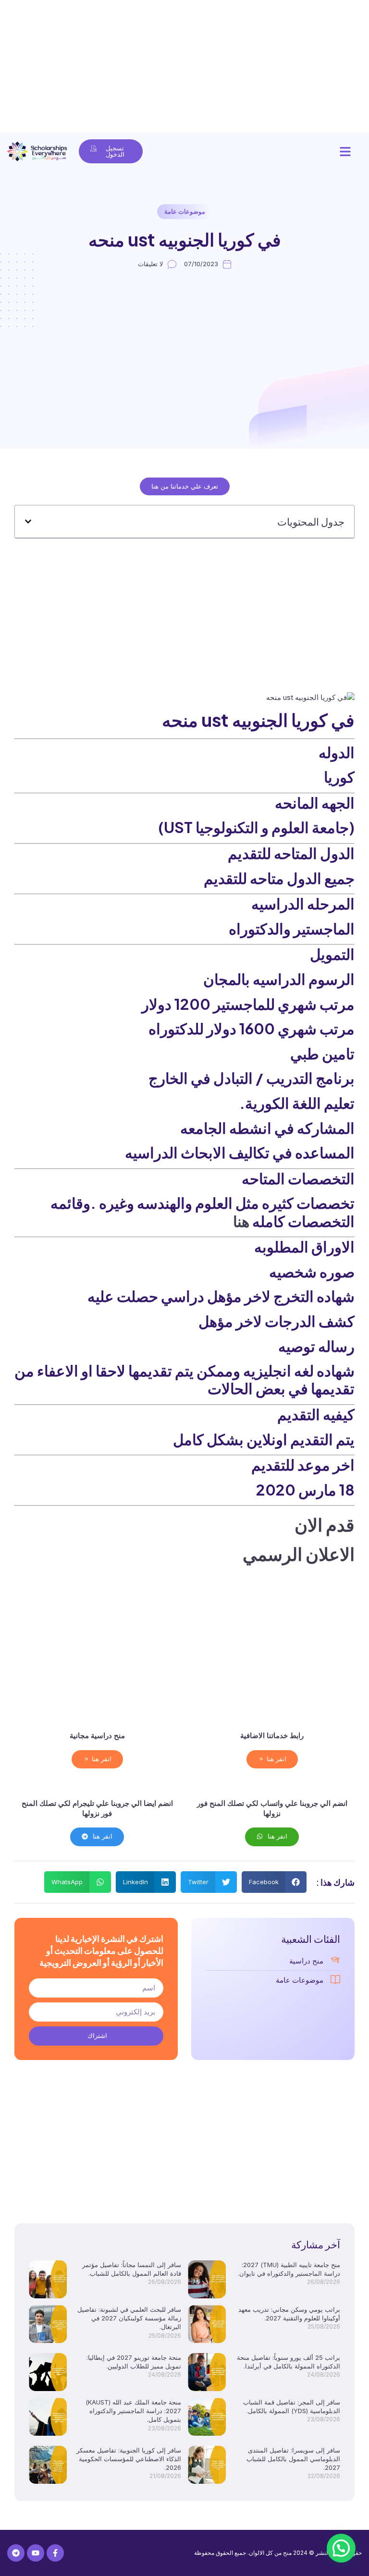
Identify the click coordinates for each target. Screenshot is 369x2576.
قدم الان (325, 1524)
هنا (241, 1221)
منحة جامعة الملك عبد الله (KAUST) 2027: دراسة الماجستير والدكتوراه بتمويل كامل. (133, 2411)
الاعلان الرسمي (299, 1554)
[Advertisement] (184, 67)
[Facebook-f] (55, 2553)
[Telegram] (16, 2553)
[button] (345, 151)
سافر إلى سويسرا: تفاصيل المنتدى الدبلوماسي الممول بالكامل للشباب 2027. (293, 2459)
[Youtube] (36, 2553)
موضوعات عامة (185, 211)
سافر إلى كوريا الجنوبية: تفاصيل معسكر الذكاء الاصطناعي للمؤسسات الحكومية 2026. (129, 2459)
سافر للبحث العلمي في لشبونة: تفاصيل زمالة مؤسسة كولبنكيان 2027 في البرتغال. (129, 2318)
